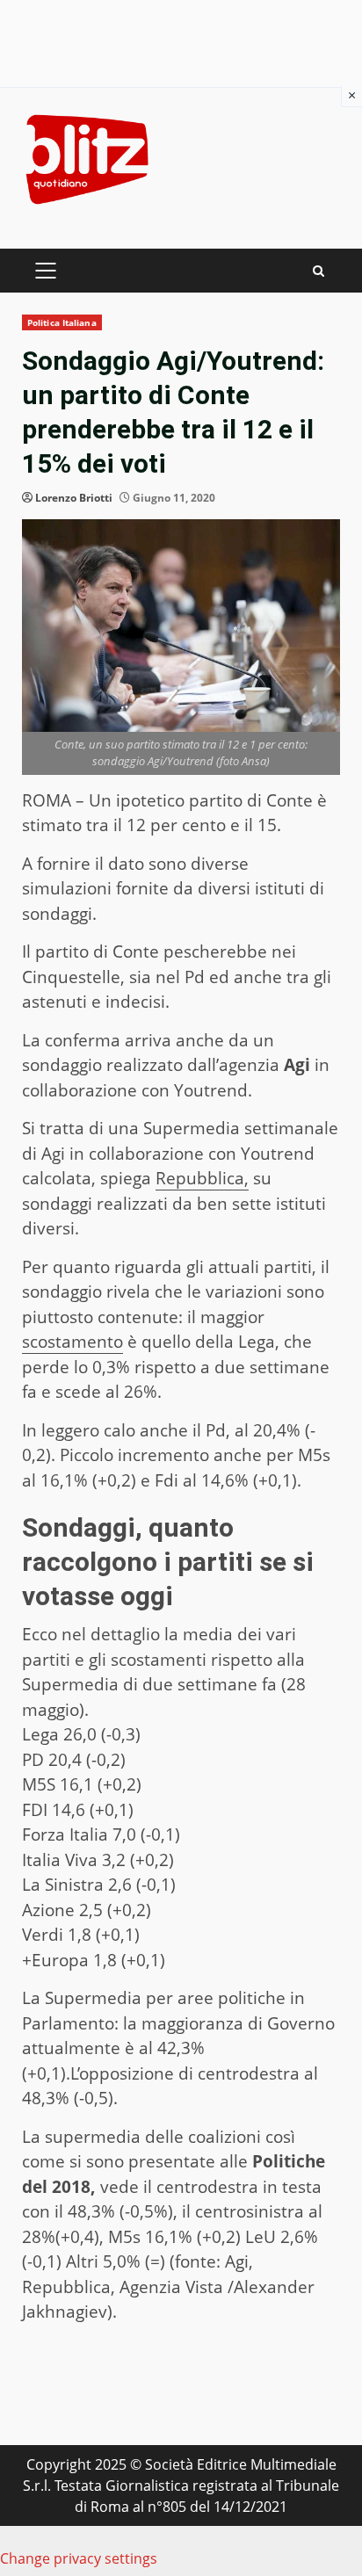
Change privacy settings (79, 2558)
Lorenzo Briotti (74, 498)
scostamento (72, 1342)
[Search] (319, 271)
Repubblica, (202, 1178)
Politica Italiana (62, 322)
